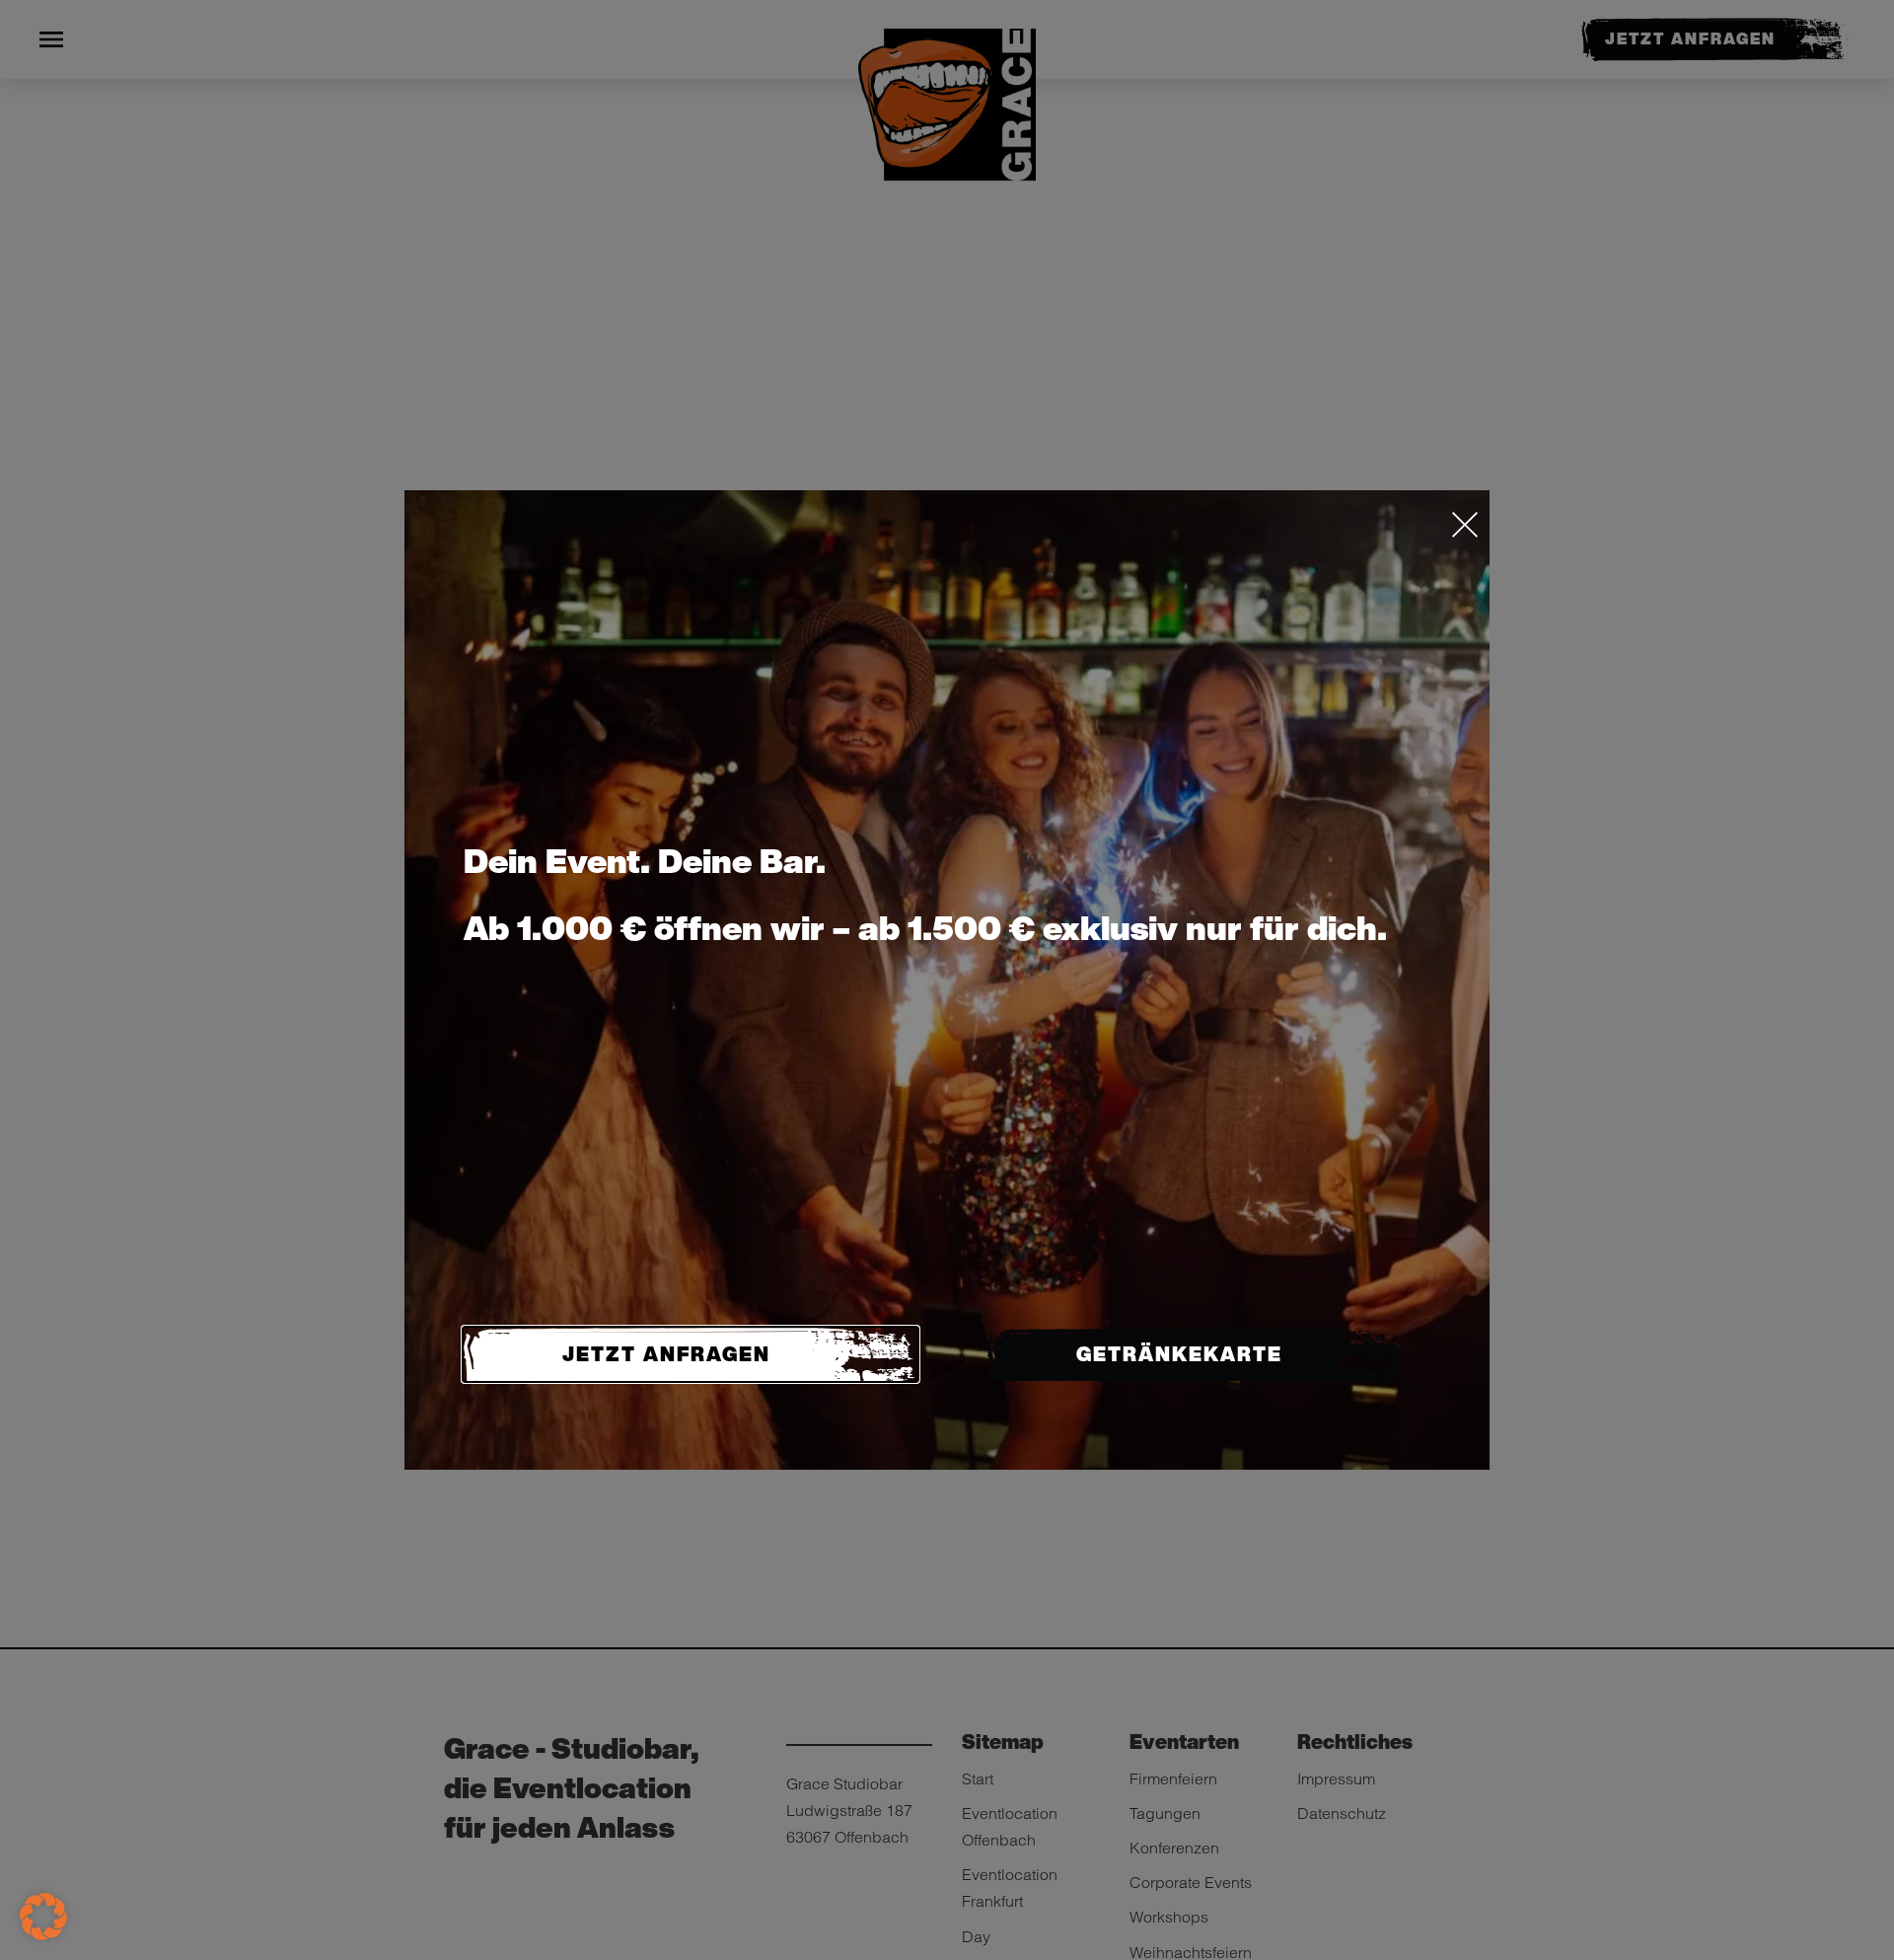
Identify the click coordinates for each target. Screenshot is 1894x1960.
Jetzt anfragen (666, 1354)
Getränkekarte (1179, 1354)
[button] (43, 1917)
